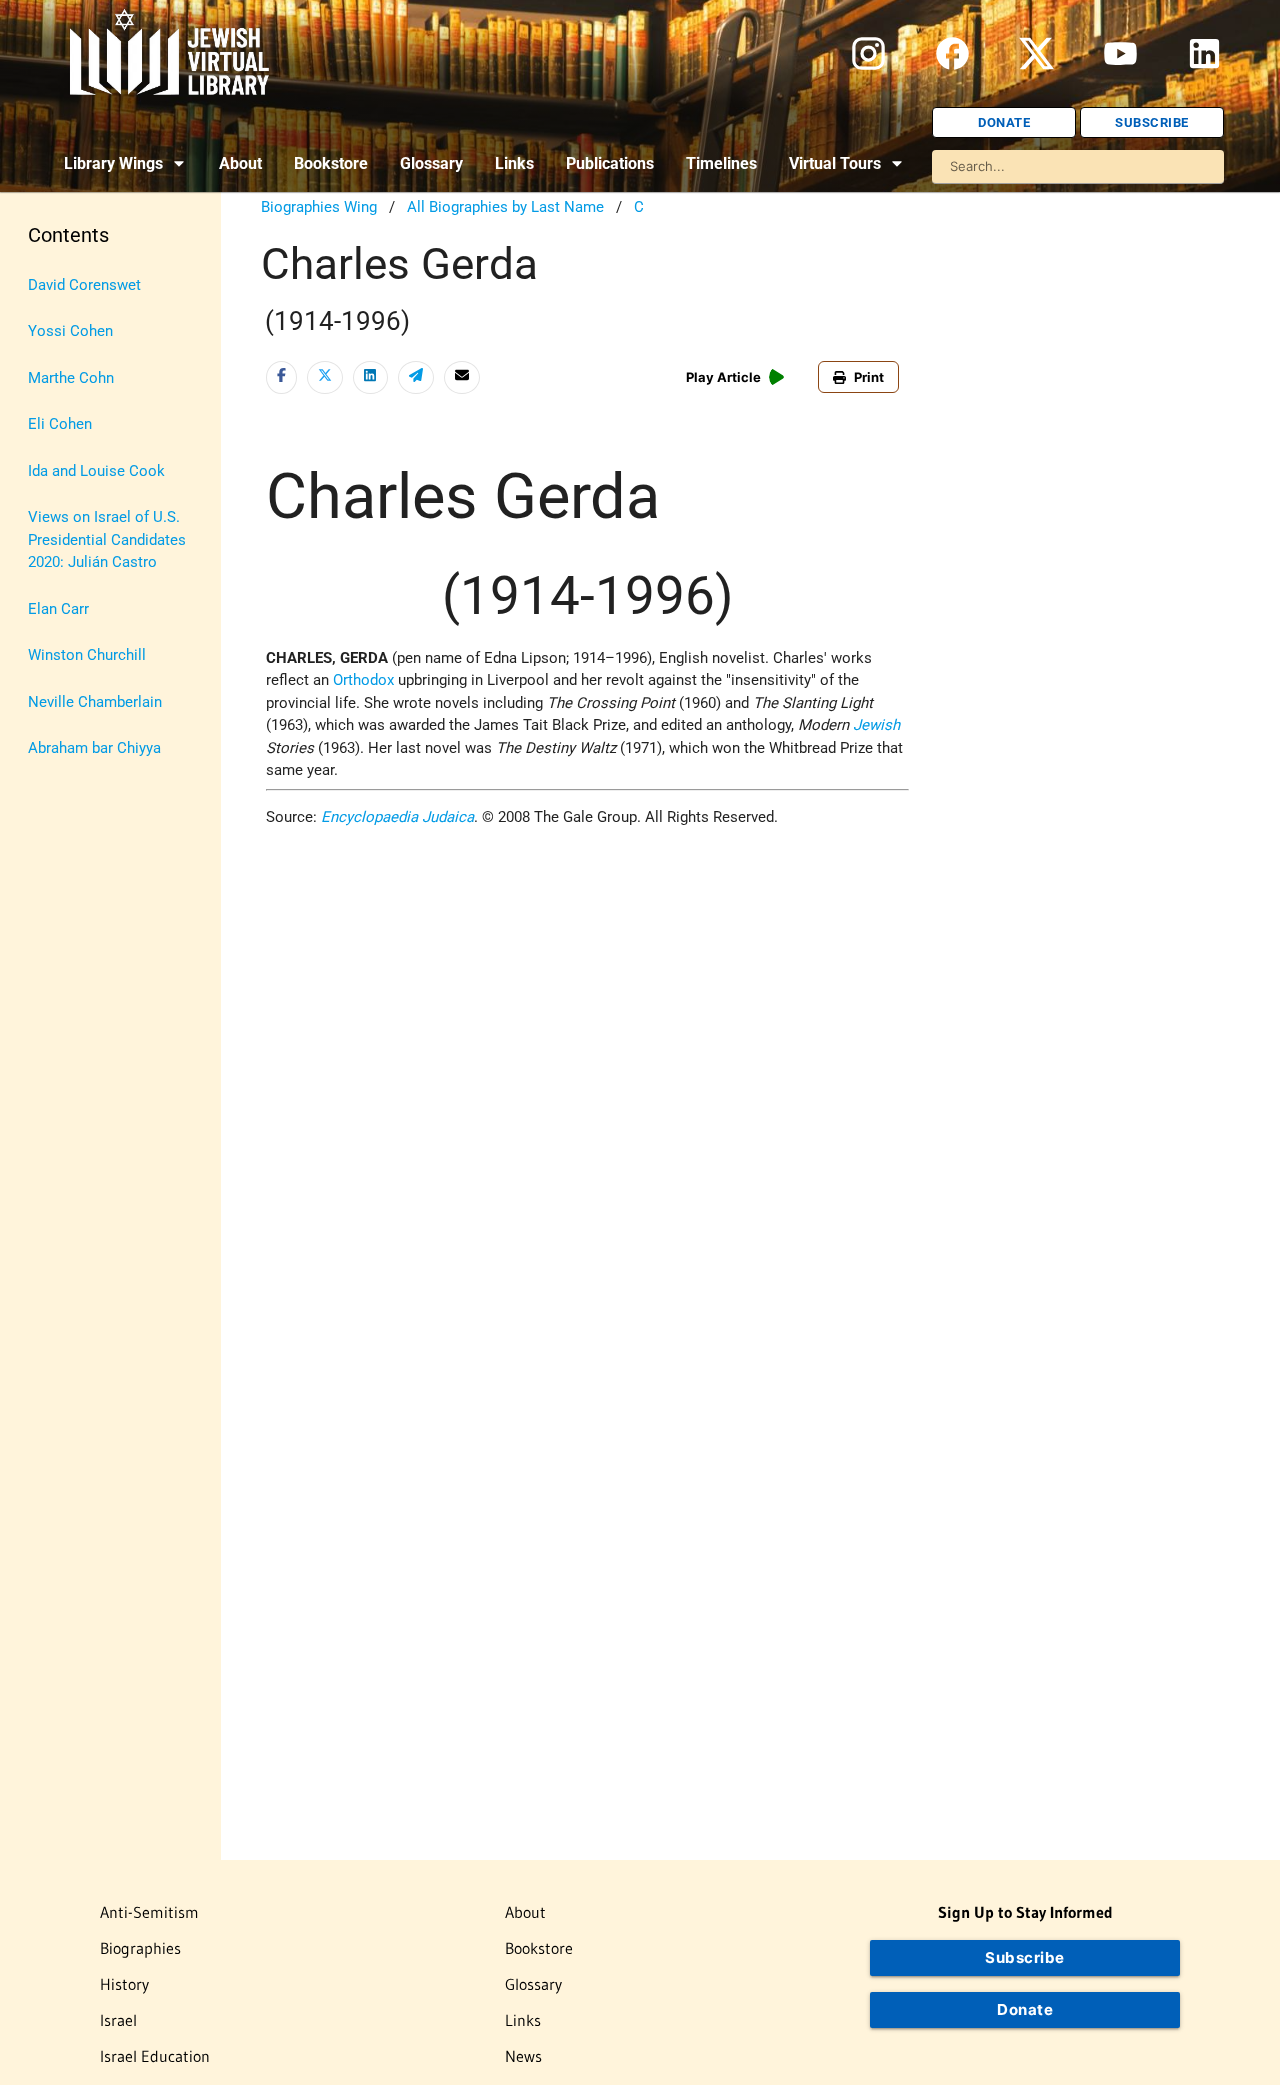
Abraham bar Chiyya (94, 748)
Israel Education (155, 2056)
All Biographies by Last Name (505, 207)
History (124, 1984)
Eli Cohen (60, 424)
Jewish (876, 725)
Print (869, 377)
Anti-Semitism (149, 1912)
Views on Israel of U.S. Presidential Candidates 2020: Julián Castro (107, 539)
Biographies (140, 1948)
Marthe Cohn (71, 378)
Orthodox (363, 680)
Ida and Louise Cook (96, 471)
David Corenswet (84, 285)
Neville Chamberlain (95, 702)
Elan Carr (58, 609)
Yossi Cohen (70, 331)
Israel (118, 2020)
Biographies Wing (319, 207)
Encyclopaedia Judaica (397, 817)
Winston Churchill (87, 655)
